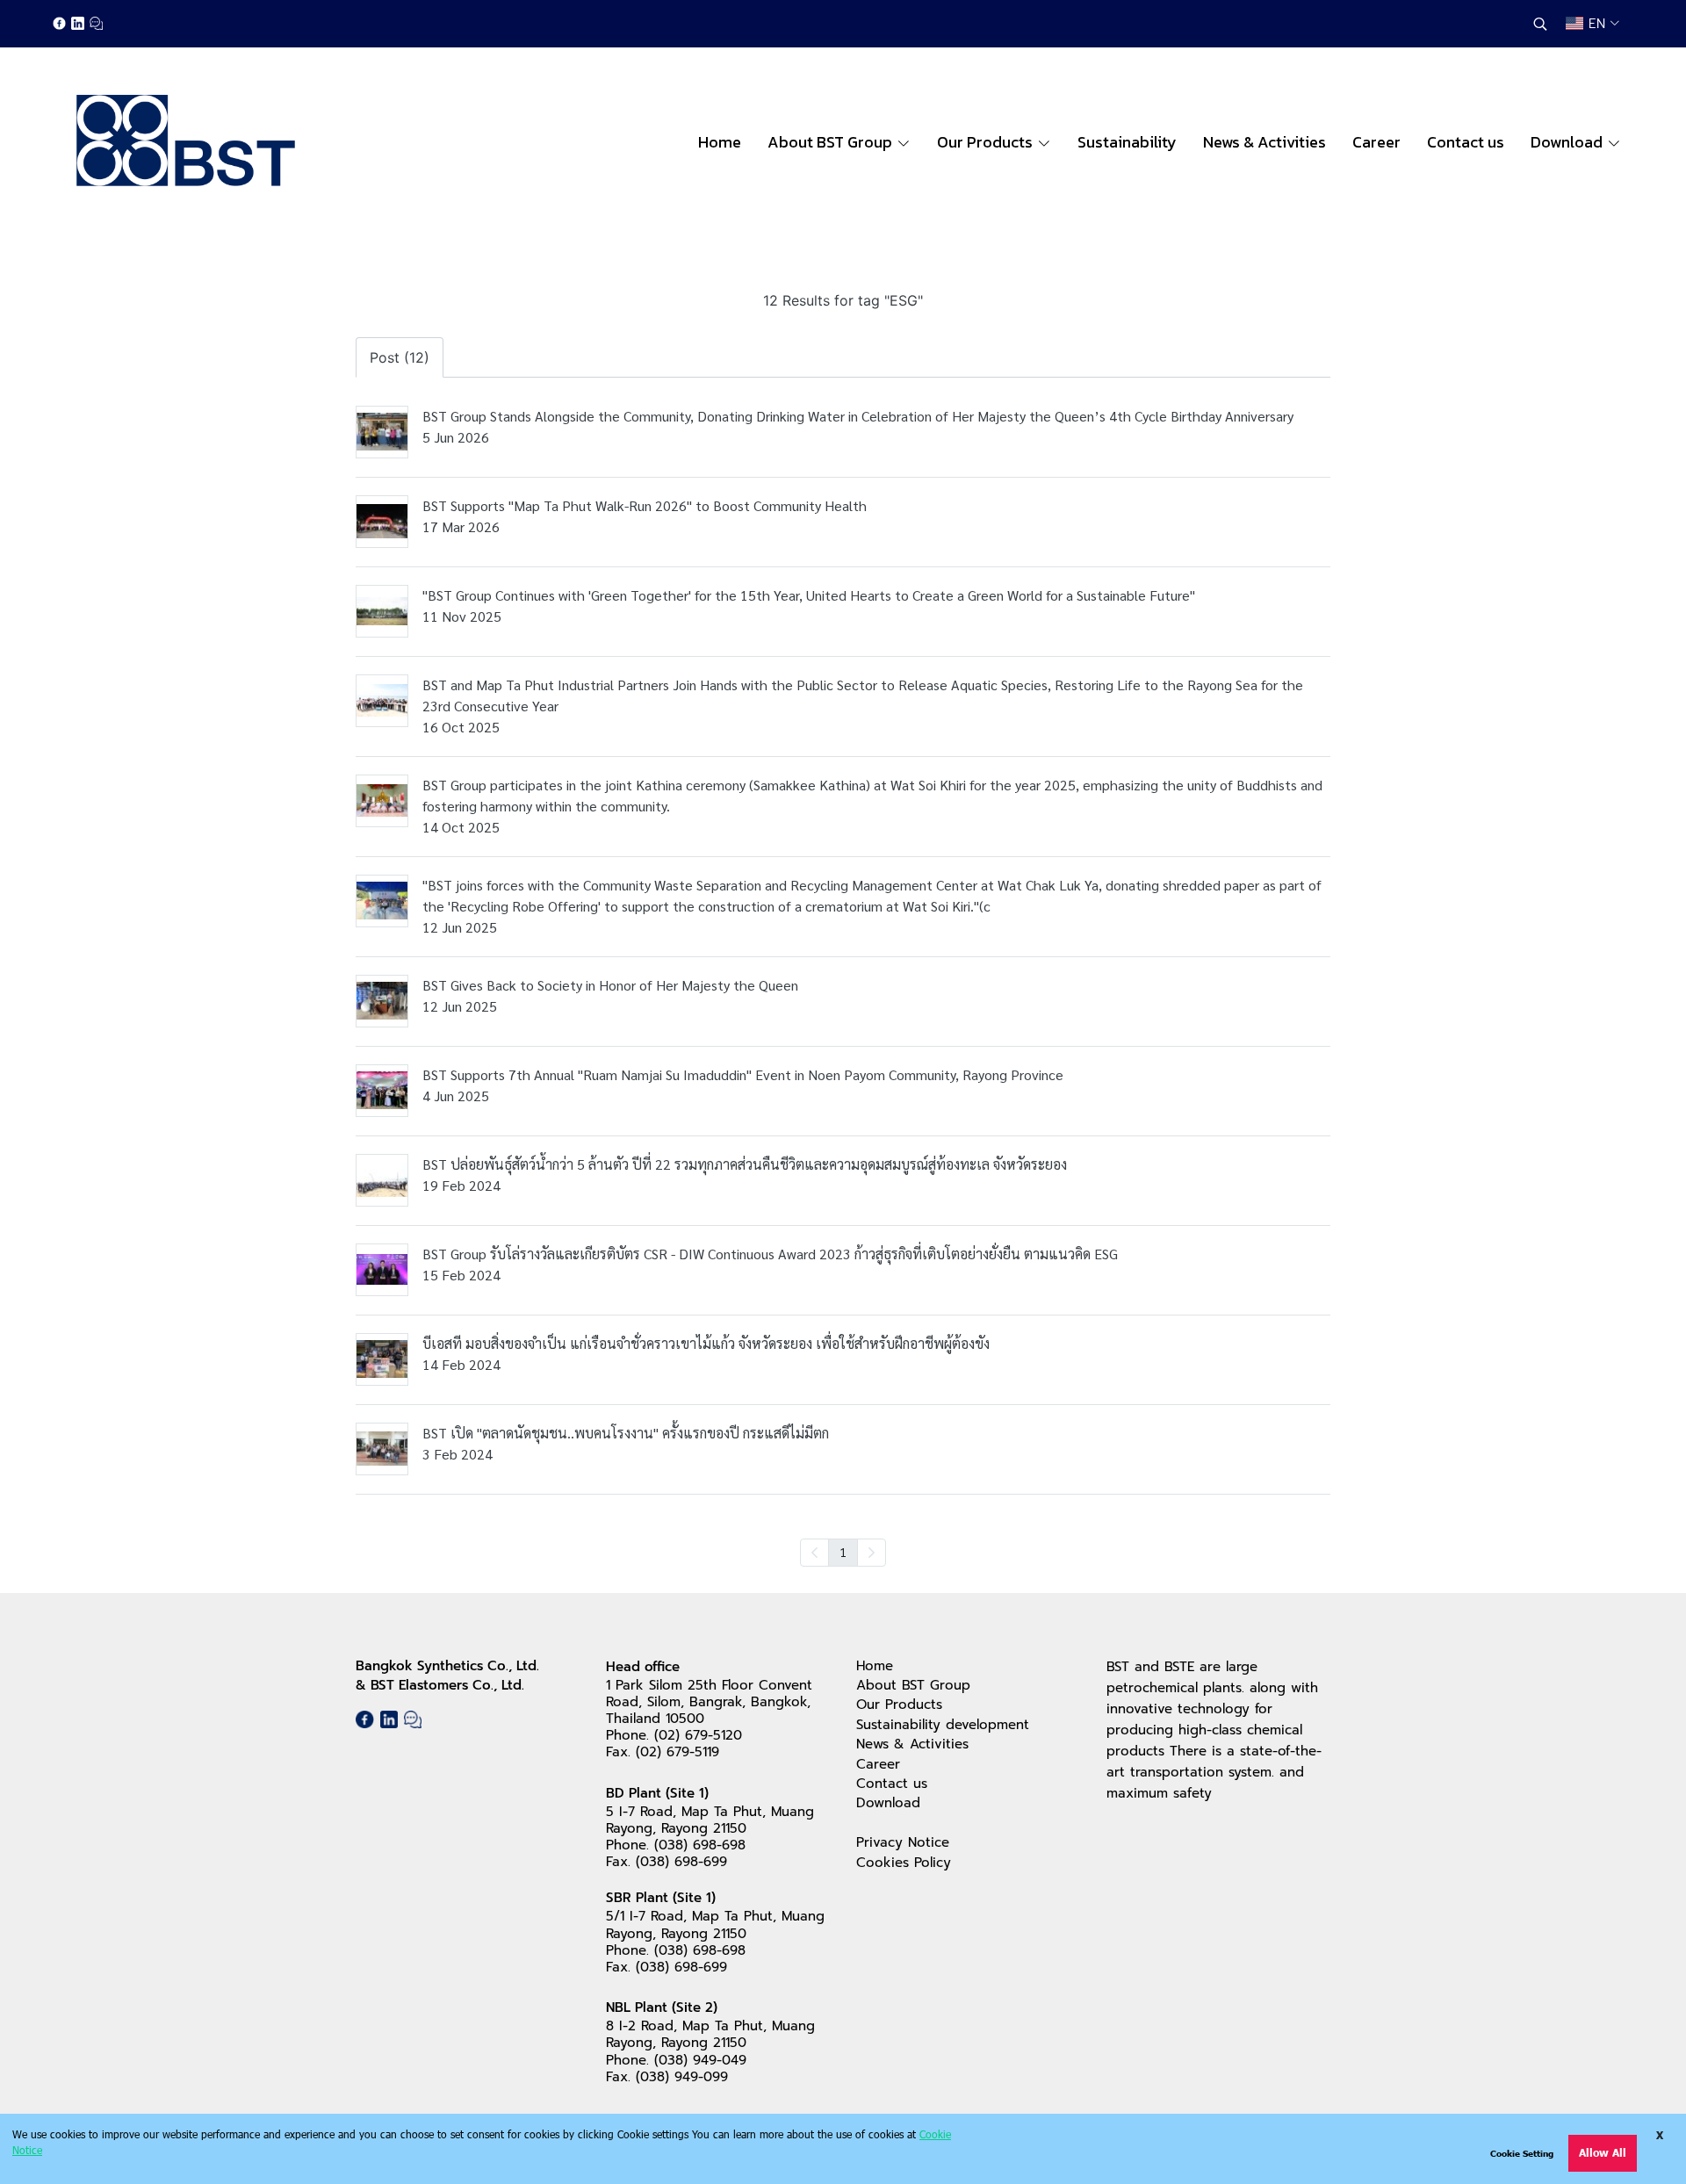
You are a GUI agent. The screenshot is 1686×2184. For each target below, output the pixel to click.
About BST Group (913, 1685)
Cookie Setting (1522, 2153)
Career (878, 1764)
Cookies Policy (904, 1863)
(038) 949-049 (700, 2060)
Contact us (892, 1784)
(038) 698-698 (700, 1845)
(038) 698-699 (681, 1862)
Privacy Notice (903, 1842)
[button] (1540, 24)
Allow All (1603, 2153)
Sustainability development (943, 1725)
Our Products (899, 1705)
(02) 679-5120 (698, 1735)
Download (888, 1803)
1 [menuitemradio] (843, 1552)
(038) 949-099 (682, 2077)
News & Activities (912, 1744)
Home (875, 1666)
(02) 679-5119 (677, 1752)
